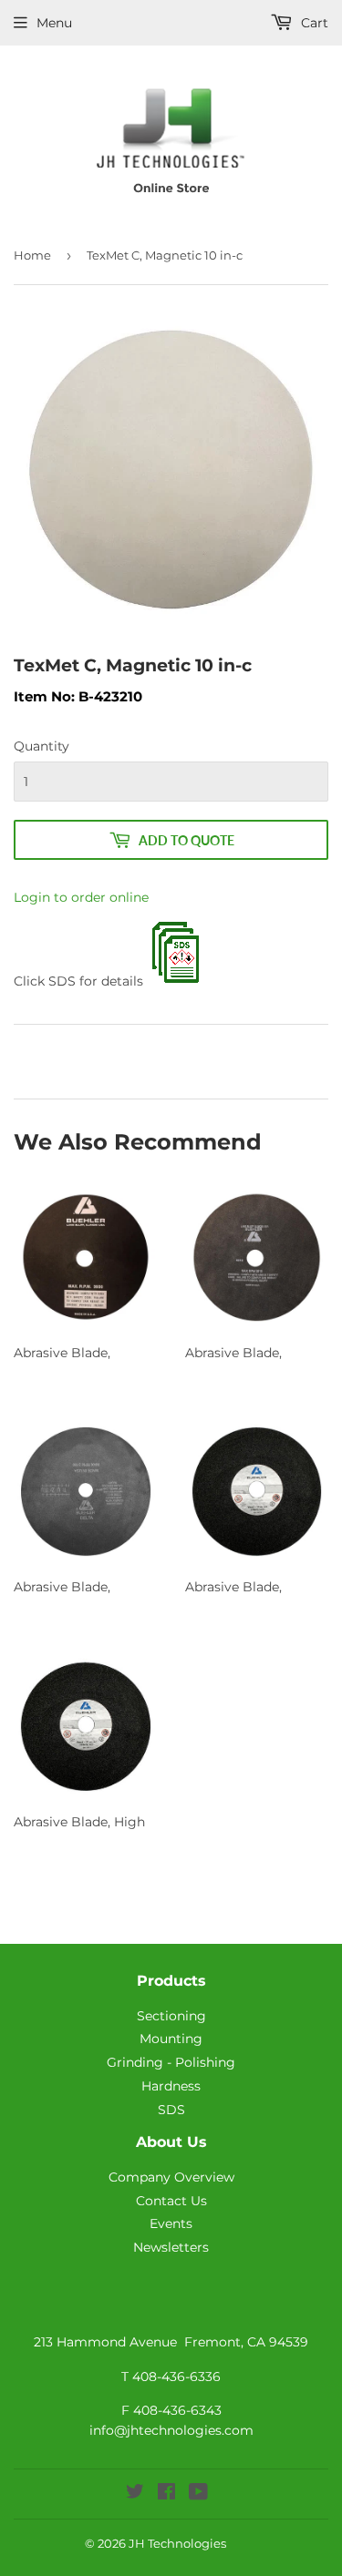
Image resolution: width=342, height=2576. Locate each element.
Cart (313, 23)
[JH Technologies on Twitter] (135, 2494)
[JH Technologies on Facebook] (166, 2494)
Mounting (171, 2039)
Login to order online (81, 897)
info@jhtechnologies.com (171, 2430)
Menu (54, 23)
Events (171, 2223)
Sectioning (171, 2016)
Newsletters (171, 2247)
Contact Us (171, 2201)
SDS (171, 2110)
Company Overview (171, 2177)
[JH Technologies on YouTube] (198, 2494)
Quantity (41, 746)
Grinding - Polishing (171, 2062)
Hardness (171, 2086)
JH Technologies (177, 2543)
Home (32, 255)
